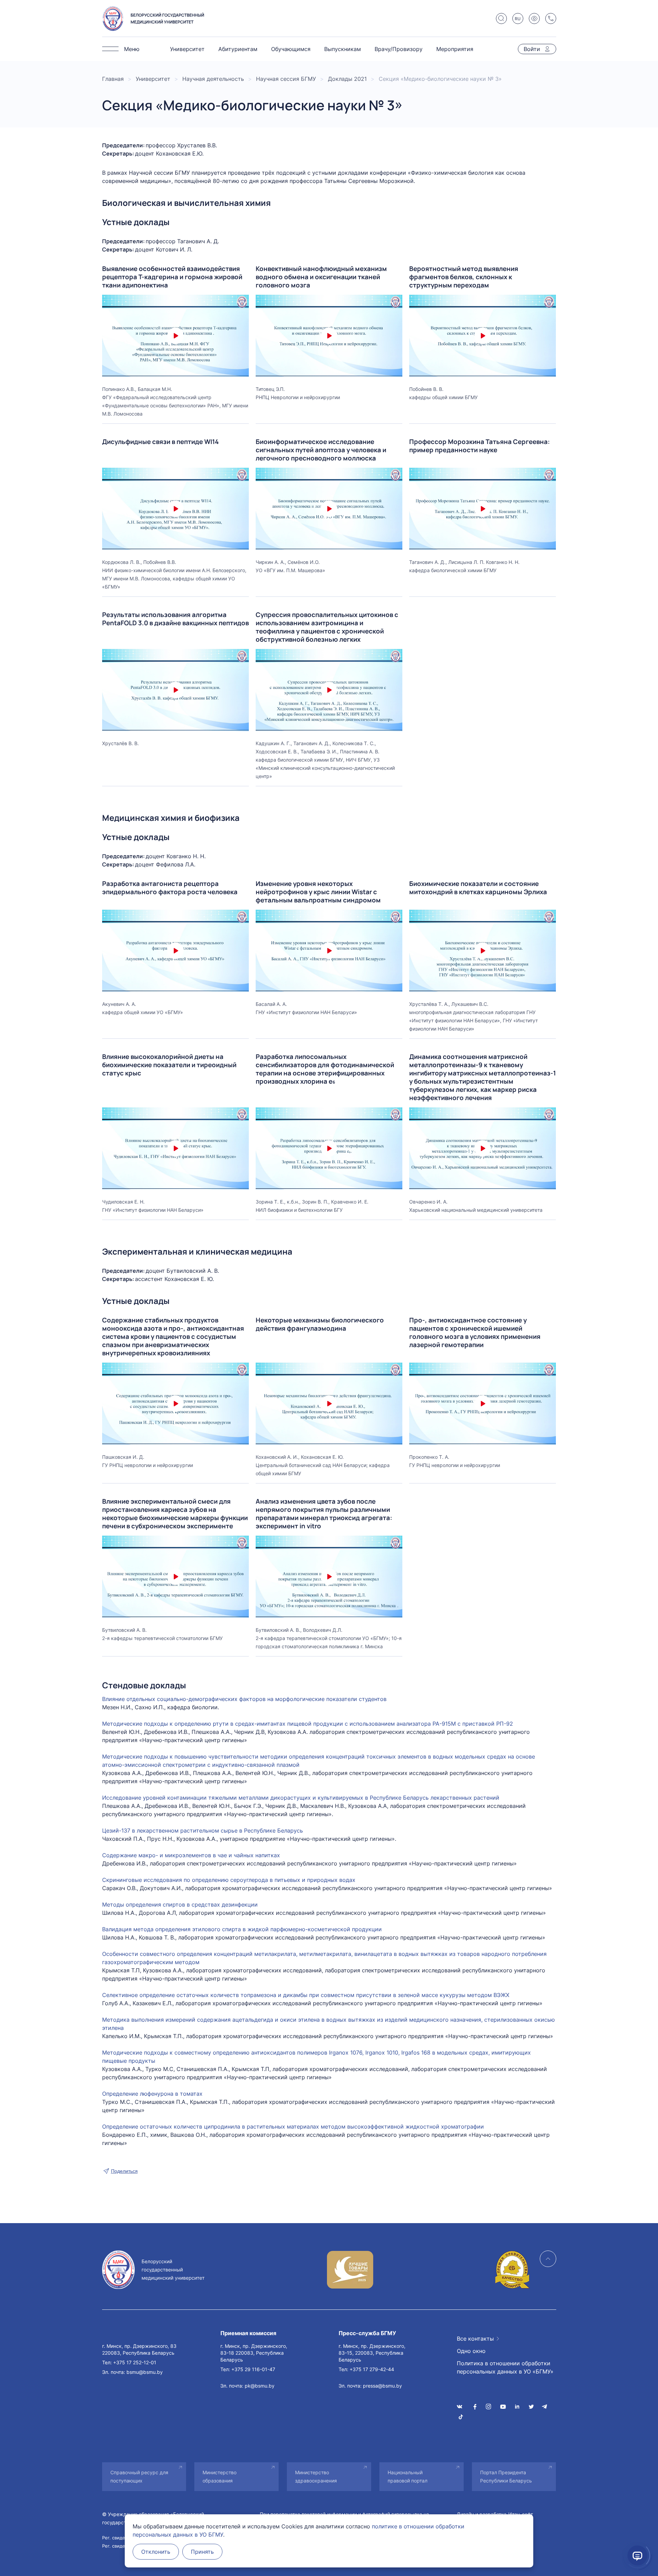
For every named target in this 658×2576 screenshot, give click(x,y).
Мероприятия (455, 49)
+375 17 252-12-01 (135, 2362)
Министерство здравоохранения (316, 2476)
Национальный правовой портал (407, 2476)
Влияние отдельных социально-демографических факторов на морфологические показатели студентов (244, 1699)
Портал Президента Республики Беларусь (506, 2476)
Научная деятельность (213, 79)
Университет (187, 49)
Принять (202, 2552)
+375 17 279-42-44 (372, 2369)
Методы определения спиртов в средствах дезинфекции (180, 1905)
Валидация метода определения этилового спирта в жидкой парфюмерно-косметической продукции (242, 1929)
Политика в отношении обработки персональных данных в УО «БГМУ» (505, 2367)
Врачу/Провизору (399, 49)
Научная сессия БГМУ (286, 79)
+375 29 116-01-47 (253, 2369)
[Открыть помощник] (637, 2555)
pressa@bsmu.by (382, 2386)
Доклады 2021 (347, 79)
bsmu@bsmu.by (145, 2372)
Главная (113, 79)
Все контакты (475, 2339)
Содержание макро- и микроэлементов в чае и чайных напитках (191, 1855)
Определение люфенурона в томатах (152, 2094)
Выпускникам (343, 49)
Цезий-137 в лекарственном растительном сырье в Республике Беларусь (203, 1831)
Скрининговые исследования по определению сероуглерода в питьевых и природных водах (229, 1880)
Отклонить (156, 2552)
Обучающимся (291, 49)
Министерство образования (220, 2476)
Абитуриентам (238, 49)
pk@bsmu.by (260, 2386)
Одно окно (471, 2351)
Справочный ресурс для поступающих (139, 2476)
